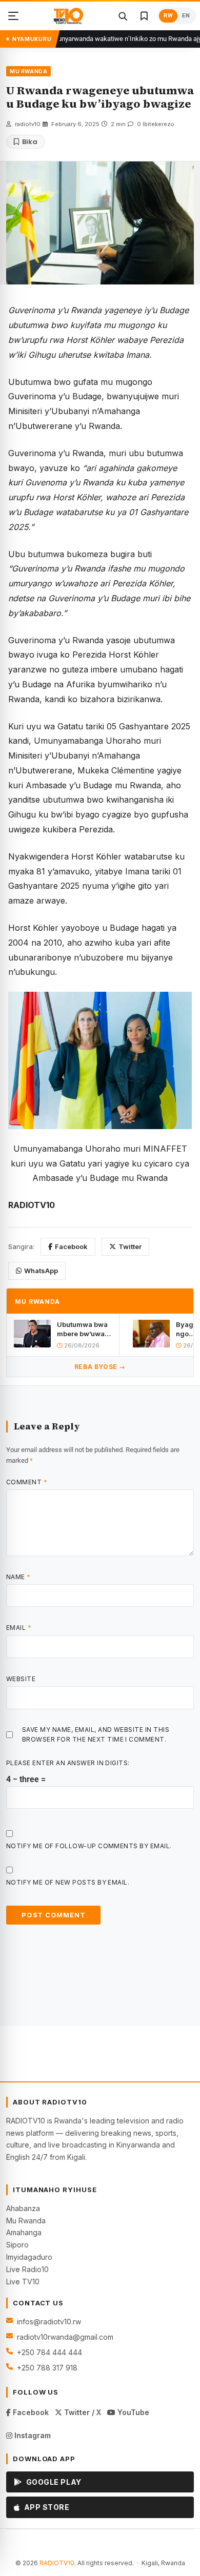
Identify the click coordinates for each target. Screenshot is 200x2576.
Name (18, 1577)
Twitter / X (82, 2412)
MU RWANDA (28, 71)
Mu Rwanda (26, 2221)
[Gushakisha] (123, 16)
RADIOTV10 (57, 2563)
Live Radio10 (27, 2269)
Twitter (130, 1246)
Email (19, 1628)
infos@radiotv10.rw (49, 2322)
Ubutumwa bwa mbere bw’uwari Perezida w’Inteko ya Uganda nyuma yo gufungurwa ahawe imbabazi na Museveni (84, 1329)
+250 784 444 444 (49, 2352)
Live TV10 (23, 2282)
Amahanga (24, 2232)
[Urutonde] (13, 16)
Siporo (17, 2245)
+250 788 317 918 (47, 2368)
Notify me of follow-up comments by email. (89, 1846)
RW (168, 16)
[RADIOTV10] (68, 16)
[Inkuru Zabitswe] (144, 16)
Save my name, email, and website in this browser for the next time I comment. (96, 1734)
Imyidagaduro (29, 2257)
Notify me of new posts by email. (68, 1882)
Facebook (71, 1246)
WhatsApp (41, 1271)
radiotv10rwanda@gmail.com (65, 2337)
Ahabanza (23, 2208)
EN (186, 16)
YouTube (132, 2412)
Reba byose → (100, 1367)
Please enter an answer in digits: (68, 1763)
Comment (27, 1482)
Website (21, 1679)
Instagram (32, 2435)
